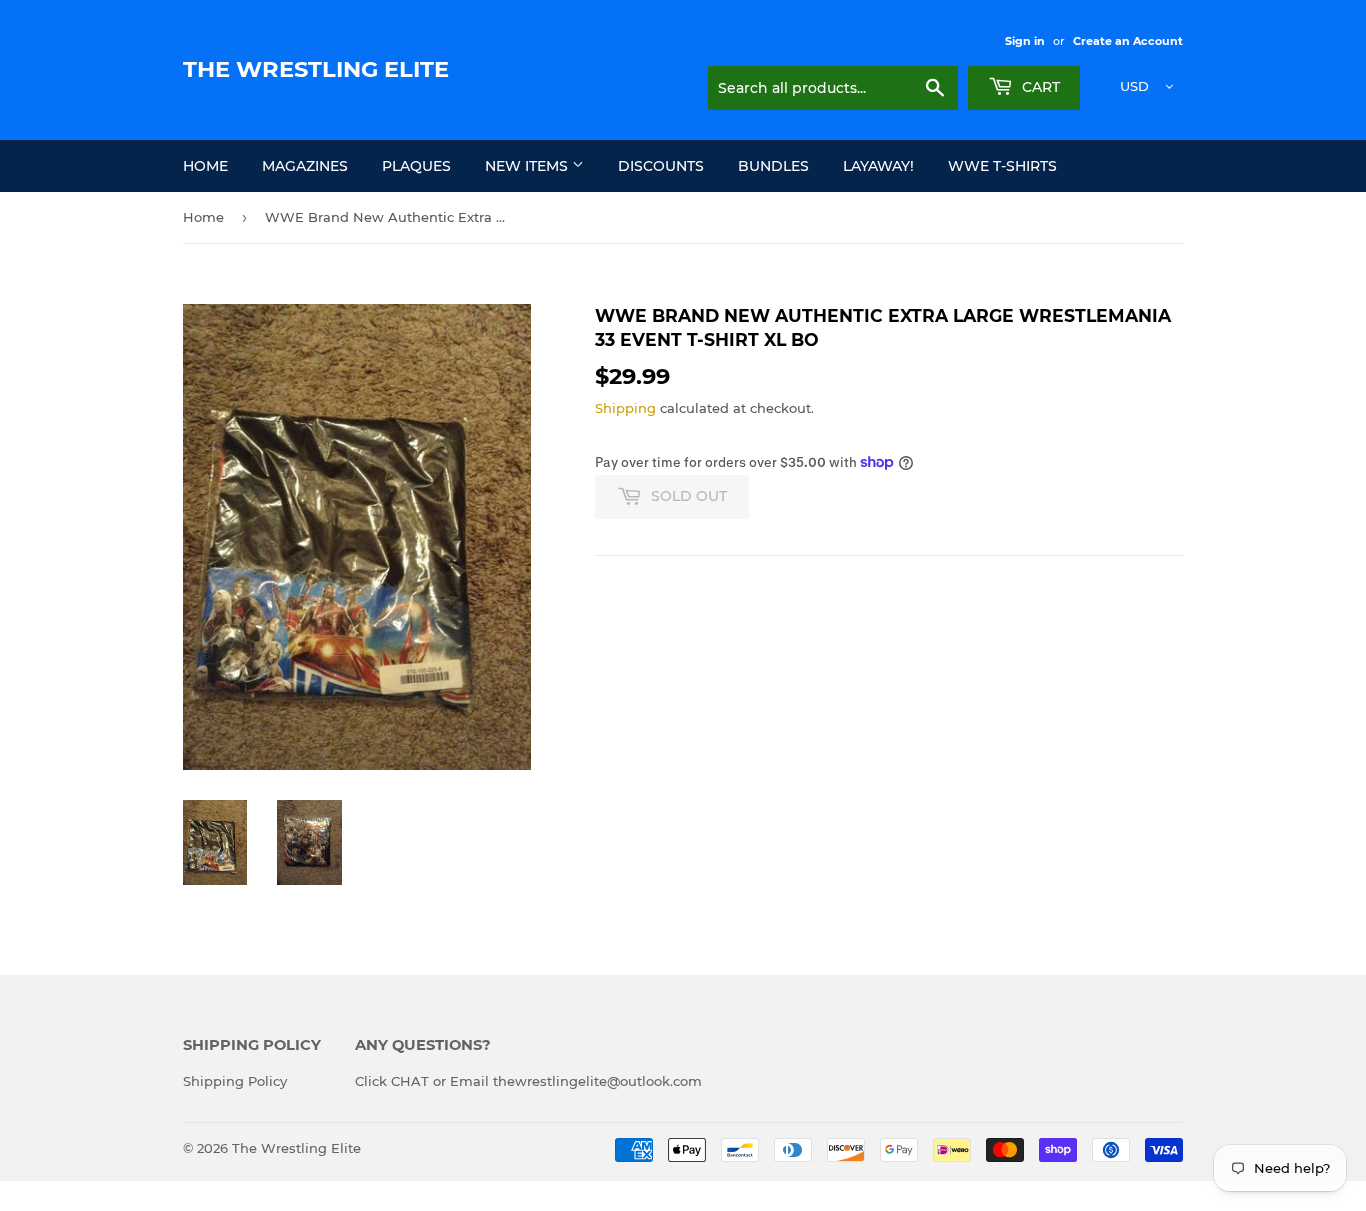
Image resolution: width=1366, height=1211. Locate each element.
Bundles (773, 166)
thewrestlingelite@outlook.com (597, 1081)
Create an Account (1128, 41)
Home (205, 166)
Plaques (416, 166)
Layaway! (878, 166)
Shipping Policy (235, 1081)
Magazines (305, 166)
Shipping (625, 408)
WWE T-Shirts (1002, 166)
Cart (1039, 87)
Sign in (1025, 41)
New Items (528, 166)
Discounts (661, 166)
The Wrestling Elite (316, 69)
